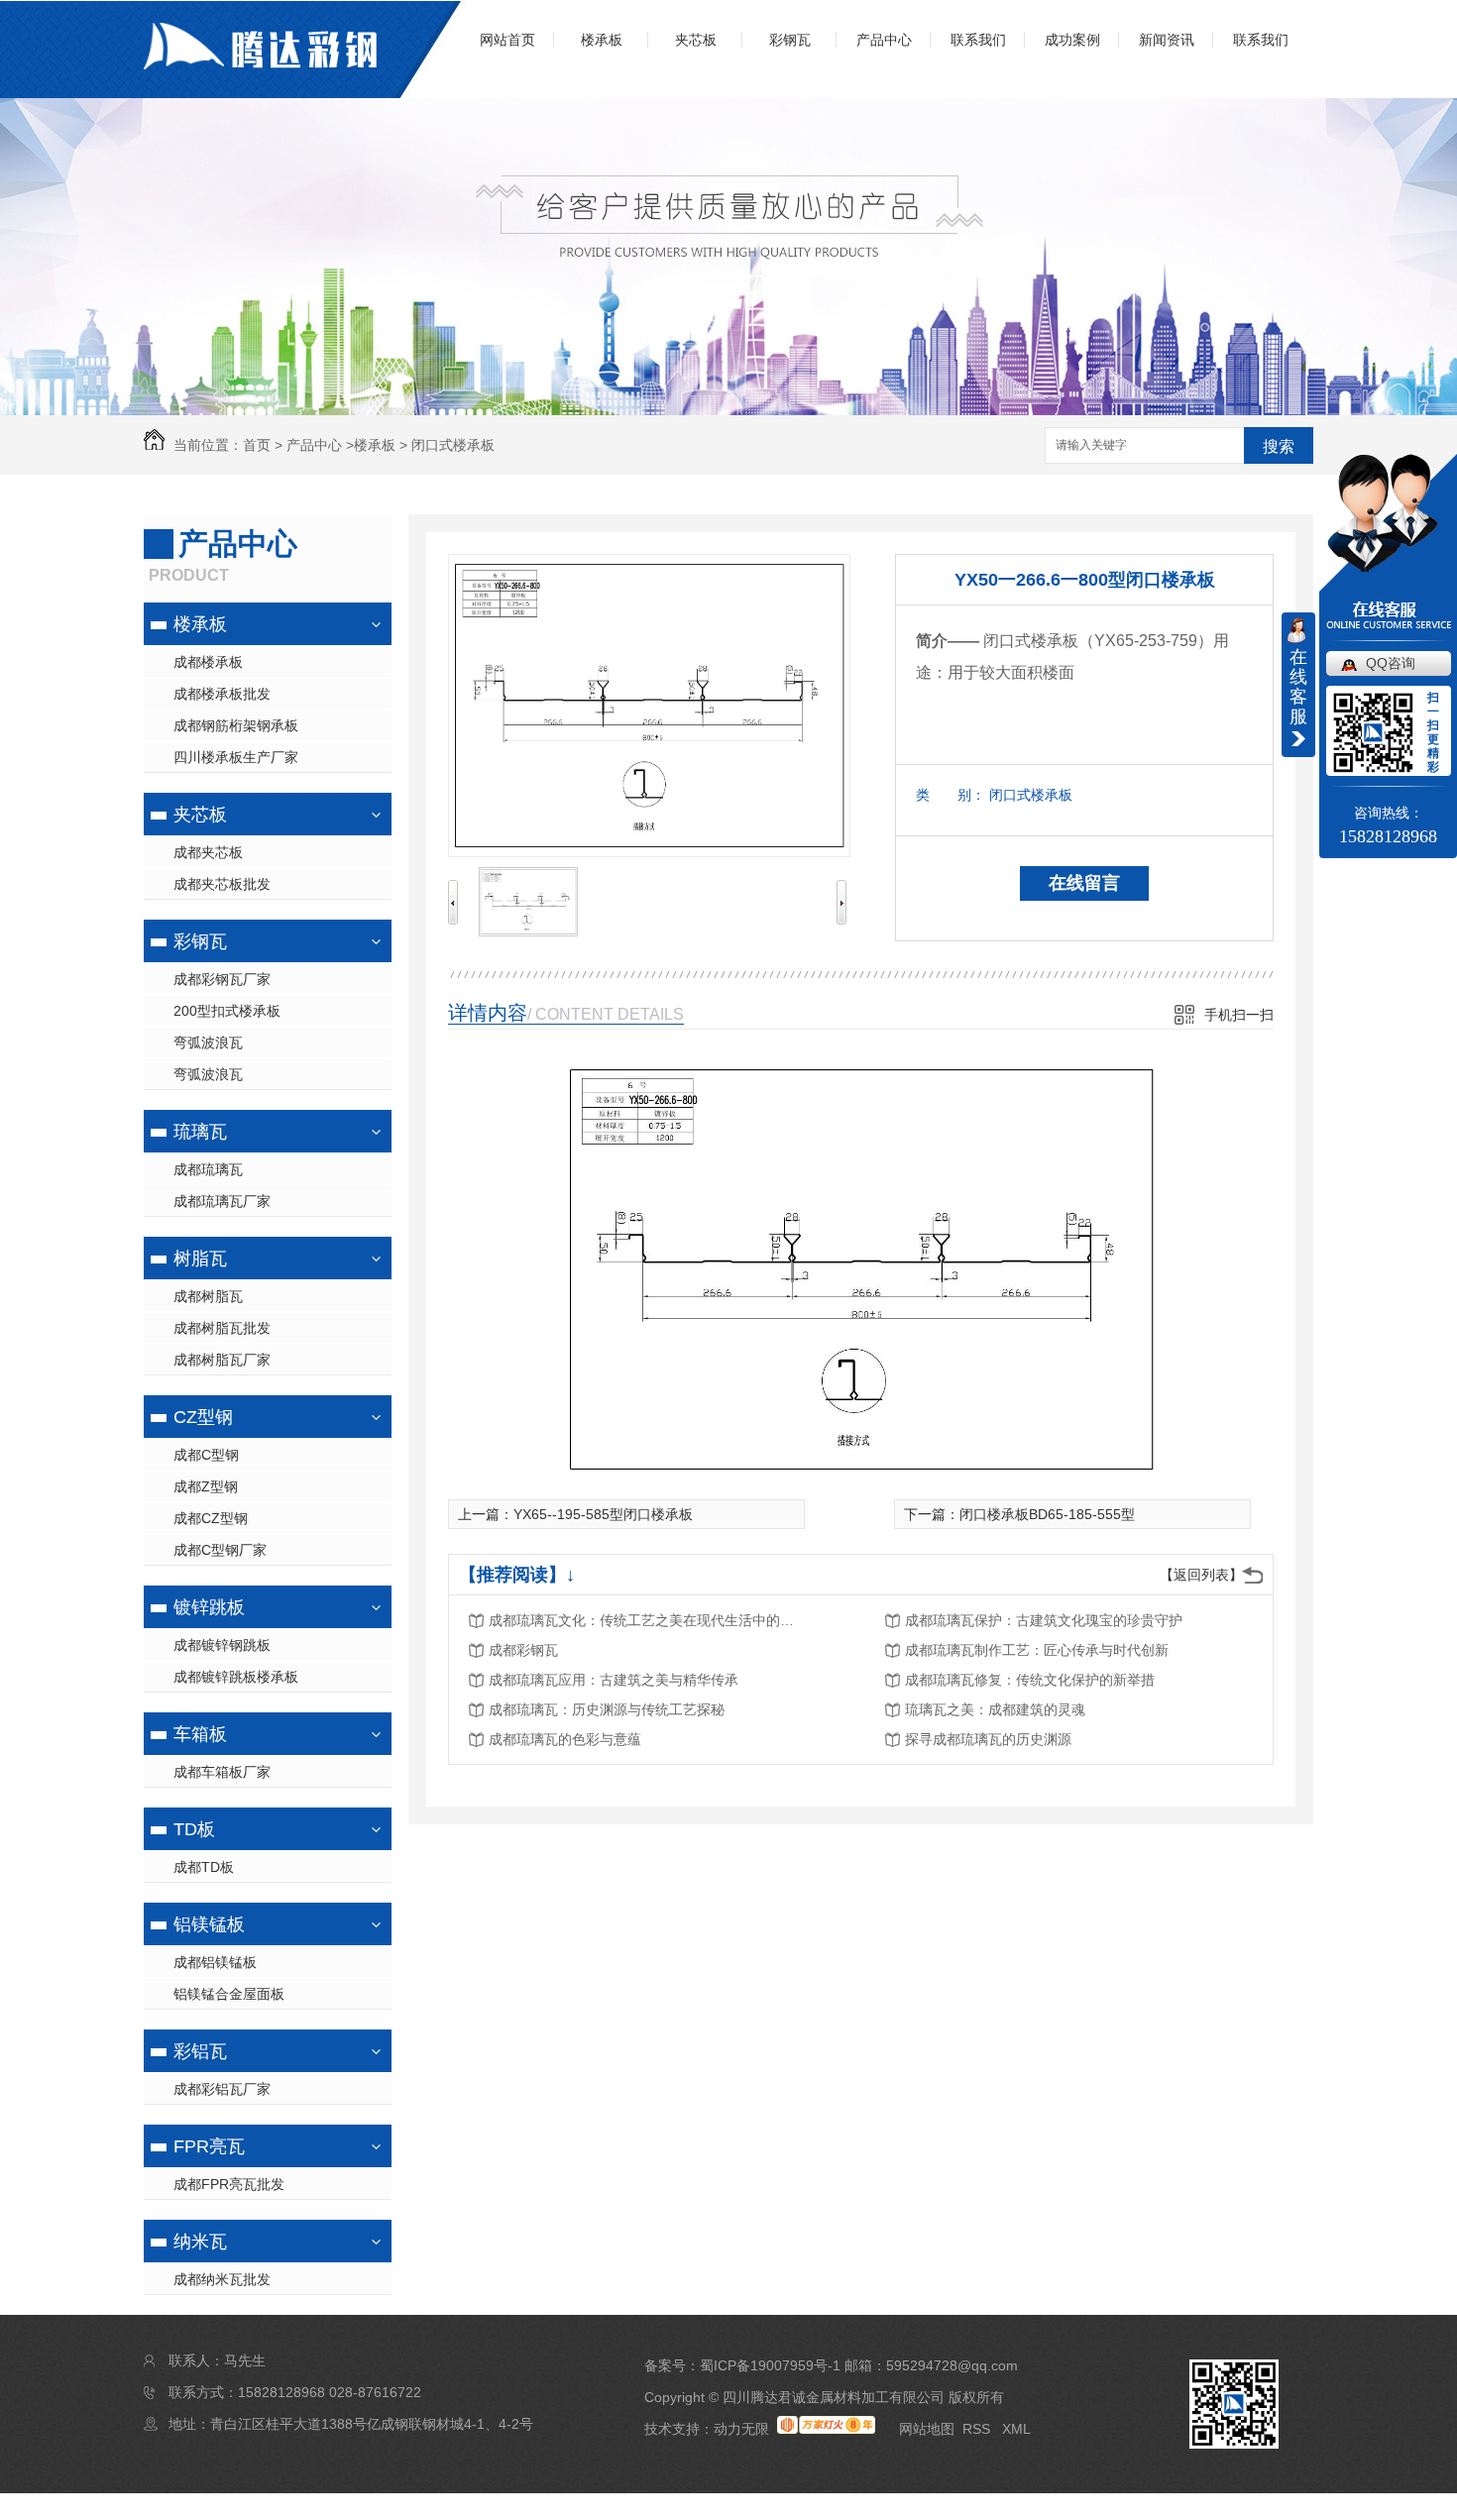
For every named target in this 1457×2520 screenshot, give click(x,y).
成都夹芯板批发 (222, 884)
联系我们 (978, 40)
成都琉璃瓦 (208, 1169)
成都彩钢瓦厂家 (222, 979)
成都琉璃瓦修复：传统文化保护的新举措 (1030, 1680)
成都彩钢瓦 (523, 1650)
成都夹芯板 (208, 852)
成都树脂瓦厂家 (222, 1360)
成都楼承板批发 (222, 694)
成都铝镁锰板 (215, 1962)
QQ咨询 (1391, 663)
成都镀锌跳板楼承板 (236, 1677)
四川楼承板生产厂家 (236, 757)
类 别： (951, 795)
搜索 (1279, 446)
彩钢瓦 (790, 40)
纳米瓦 (200, 2242)
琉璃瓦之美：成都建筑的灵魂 (995, 1709)
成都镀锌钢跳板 (222, 1645)
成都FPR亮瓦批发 (229, 2184)
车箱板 (200, 1734)
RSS (978, 2429)
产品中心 (884, 40)
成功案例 (1072, 40)
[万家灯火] (826, 2429)
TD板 (194, 1829)
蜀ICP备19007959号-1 (770, 2365)
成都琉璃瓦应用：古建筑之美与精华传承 (614, 1680)
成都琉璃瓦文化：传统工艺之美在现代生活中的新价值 (647, 1620)
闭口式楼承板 (453, 445)
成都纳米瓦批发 (222, 2279)
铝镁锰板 (209, 1924)
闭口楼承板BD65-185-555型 (1047, 1514)
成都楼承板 (208, 662)
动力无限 (741, 2429)
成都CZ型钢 (211, 1518)
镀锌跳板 (209, 1607)
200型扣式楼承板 (227, 1011)
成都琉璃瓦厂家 (222, 1201)
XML (1016, 2429)
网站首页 (507, 40)
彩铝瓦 (200, 2051)
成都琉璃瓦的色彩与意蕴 (565, 1739)
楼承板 (602, 40)
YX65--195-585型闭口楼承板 (603, 1514)
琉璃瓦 (200, 1132)
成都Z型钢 (206, 1486)
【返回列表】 (1201, 1575)
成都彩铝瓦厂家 (222, 2089)
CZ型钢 (203, 1417)
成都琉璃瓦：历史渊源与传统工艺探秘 (607, 1709)
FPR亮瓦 (209, 2146)
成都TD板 (204, 1867)
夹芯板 (696, 40)
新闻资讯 (1167, 40)
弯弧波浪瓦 (208, 1042)
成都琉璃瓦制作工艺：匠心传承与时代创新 (1037, 1650)
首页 (257, 445)
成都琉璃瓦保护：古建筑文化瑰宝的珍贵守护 (1044, 1620)
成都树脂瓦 (208, 1296)
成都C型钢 (206, 1455)
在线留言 (1084, 883)
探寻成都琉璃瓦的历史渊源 (988, 1739)
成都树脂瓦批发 (222, 1328)
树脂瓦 (200, 1259)
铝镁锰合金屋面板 (229, 1994)
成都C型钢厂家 (220, 1550)
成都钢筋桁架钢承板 (236, 725)
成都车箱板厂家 (222, 1772)
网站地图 (927, 2429)
